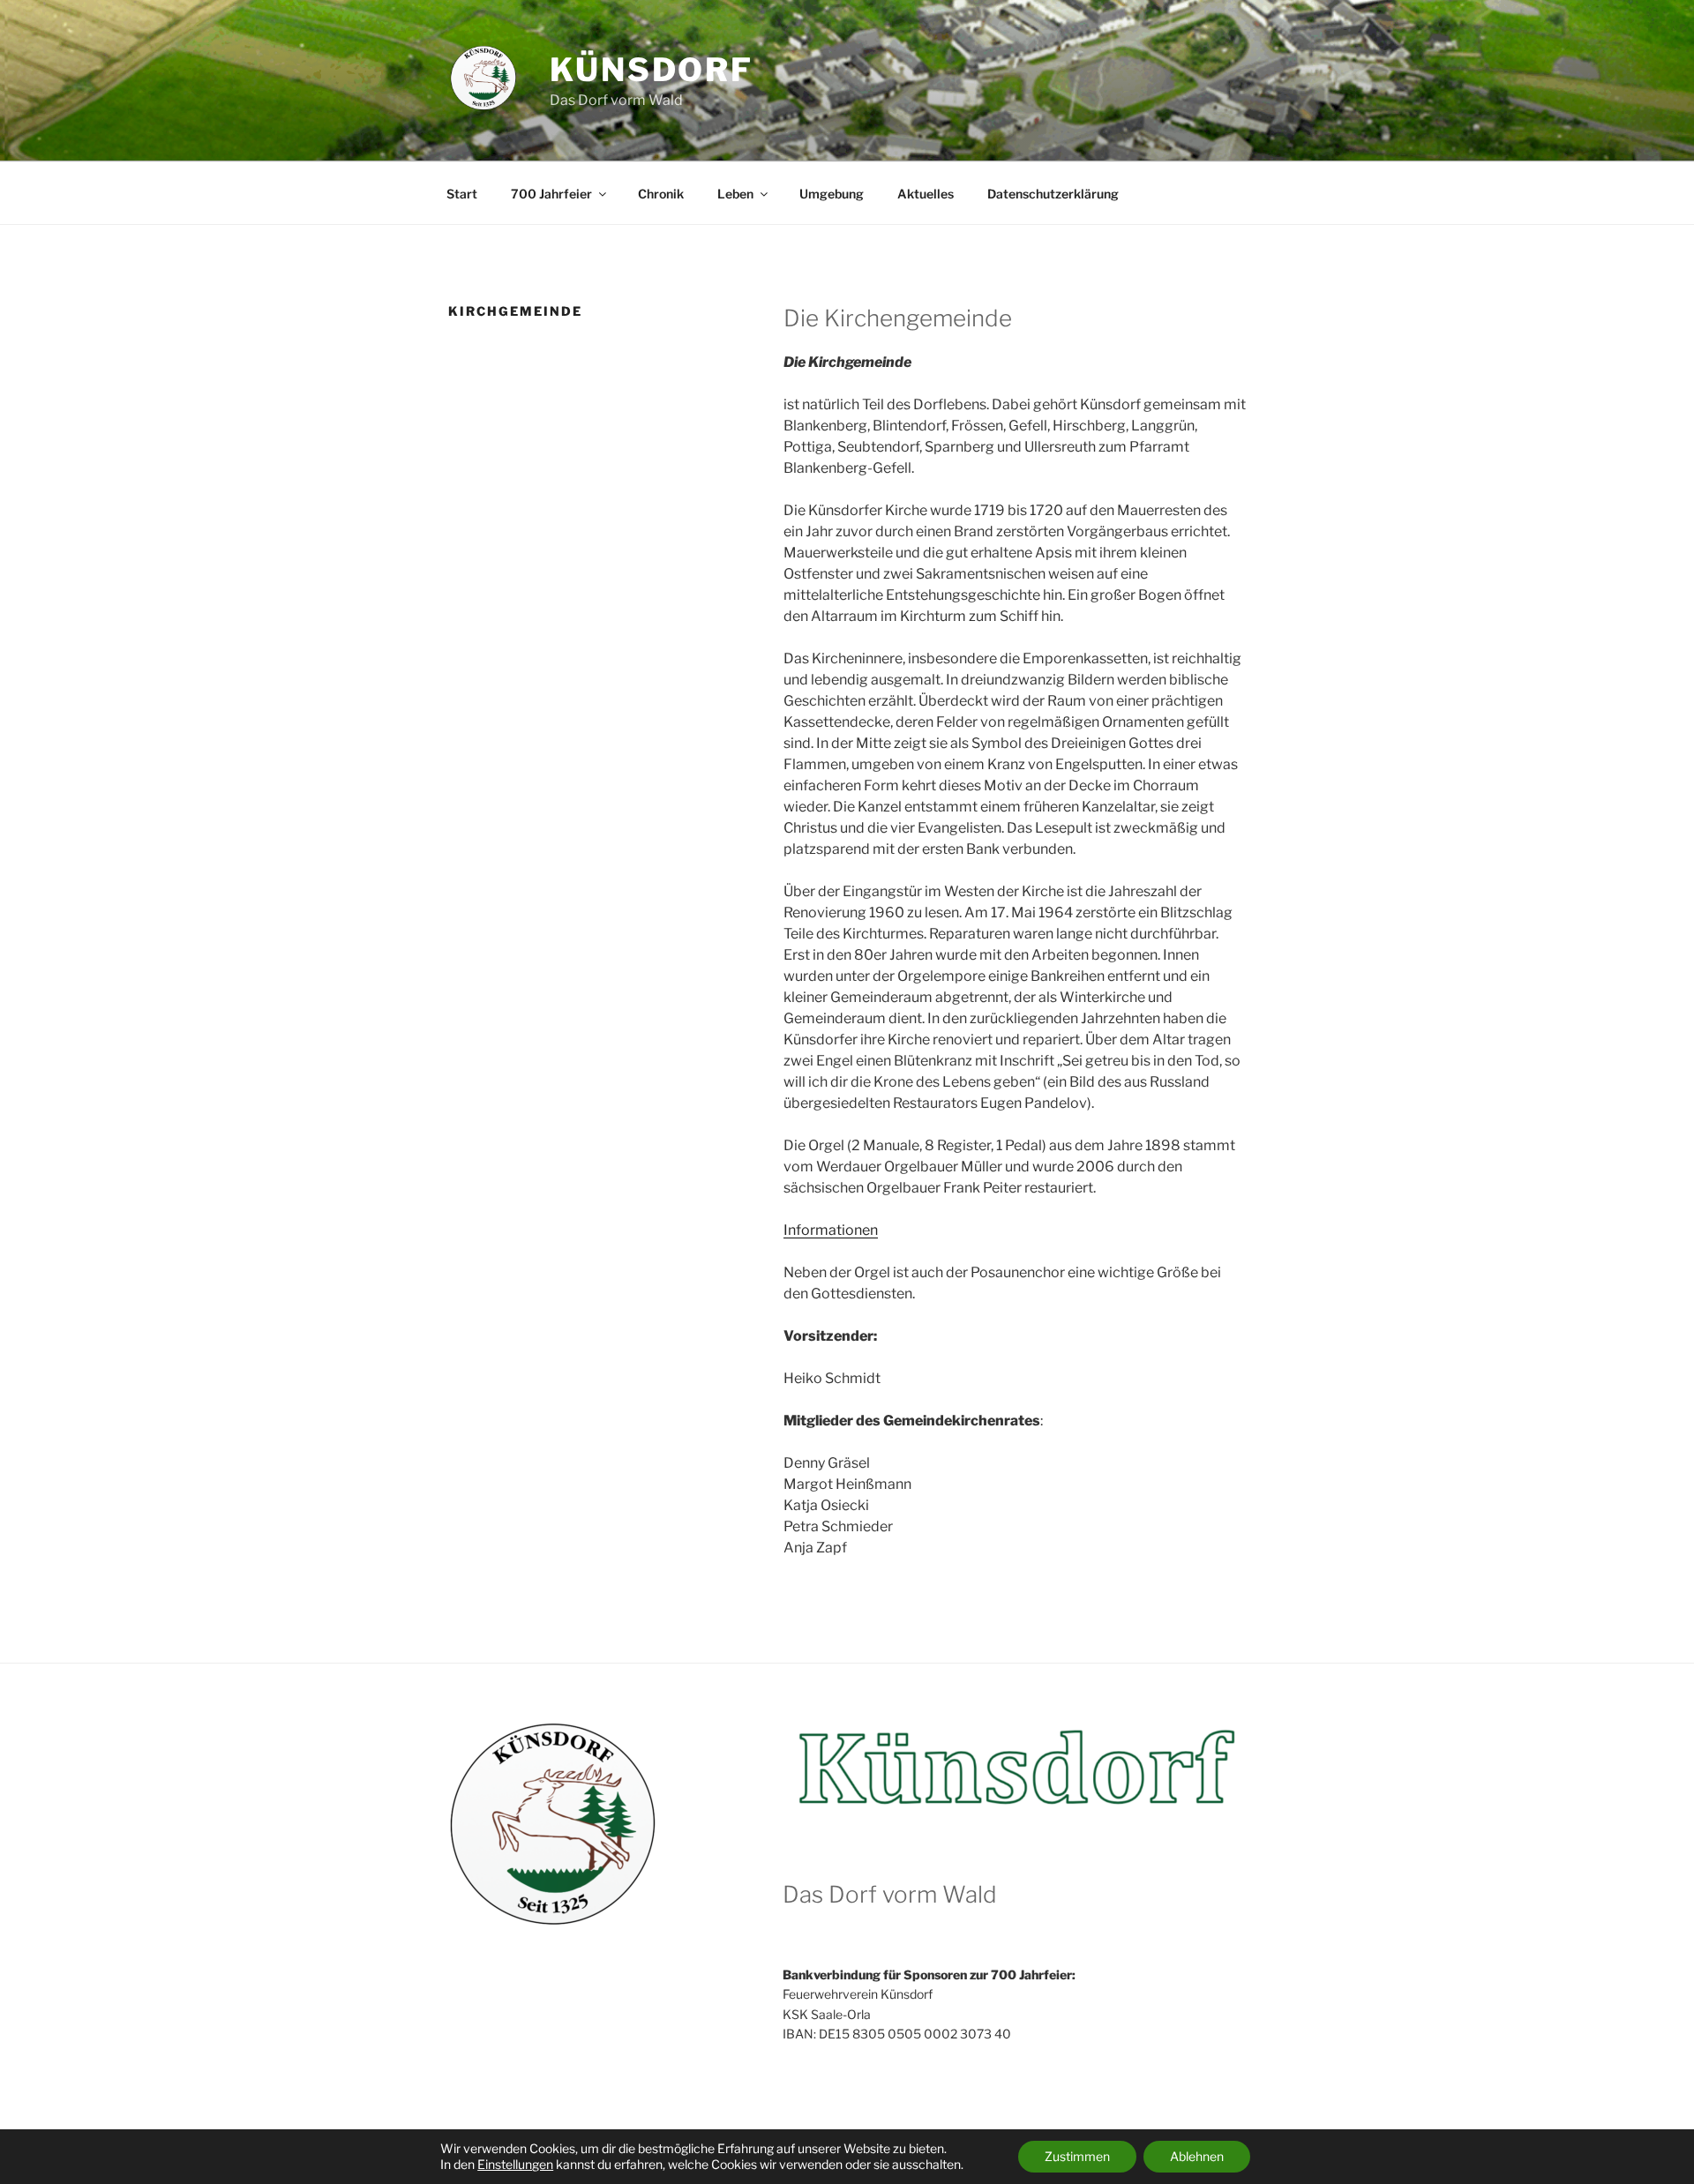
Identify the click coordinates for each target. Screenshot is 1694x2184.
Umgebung (832, 194)
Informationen (831, 1230)
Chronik (661, 194)
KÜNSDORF (652, 70)
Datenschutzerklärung (1053, 194)
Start (462, 194)
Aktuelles (926, 194)
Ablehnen (1197, 2156)
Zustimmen (1077, 2156)
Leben (735, 194)
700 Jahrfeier (551, 194)
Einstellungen (515, 2164)
